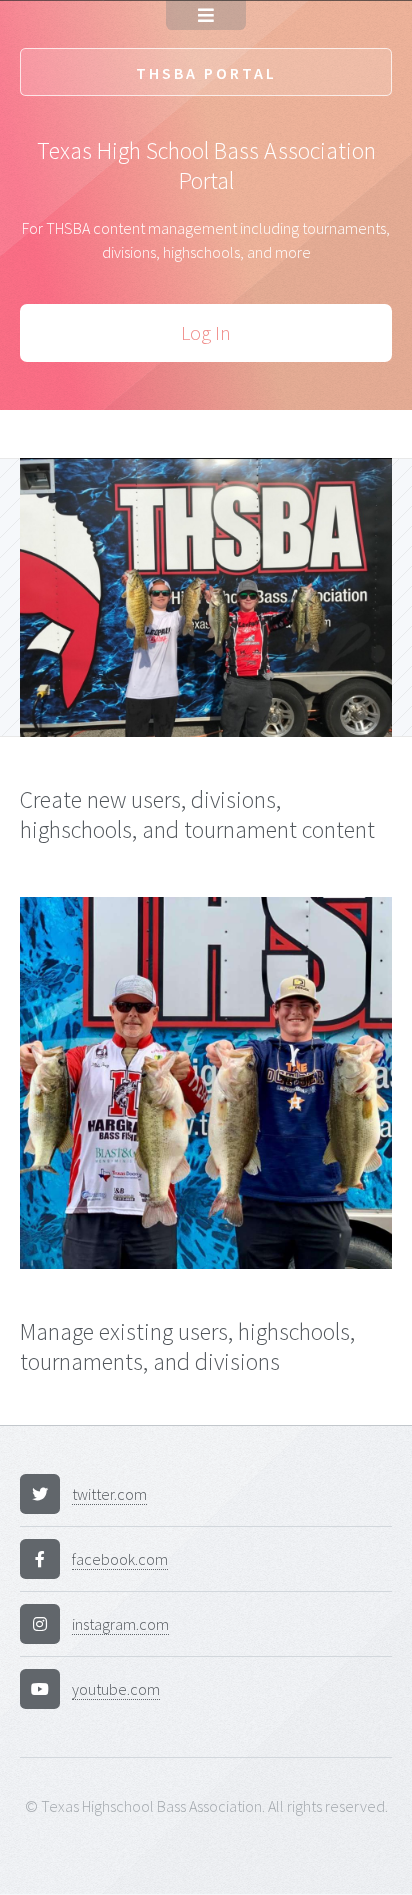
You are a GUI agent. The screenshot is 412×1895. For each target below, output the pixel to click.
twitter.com (109, 1494)
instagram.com (120, 1624)
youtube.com (116, 1689)
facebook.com (120, 1559)
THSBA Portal (206, 73)
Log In (206, 332)
